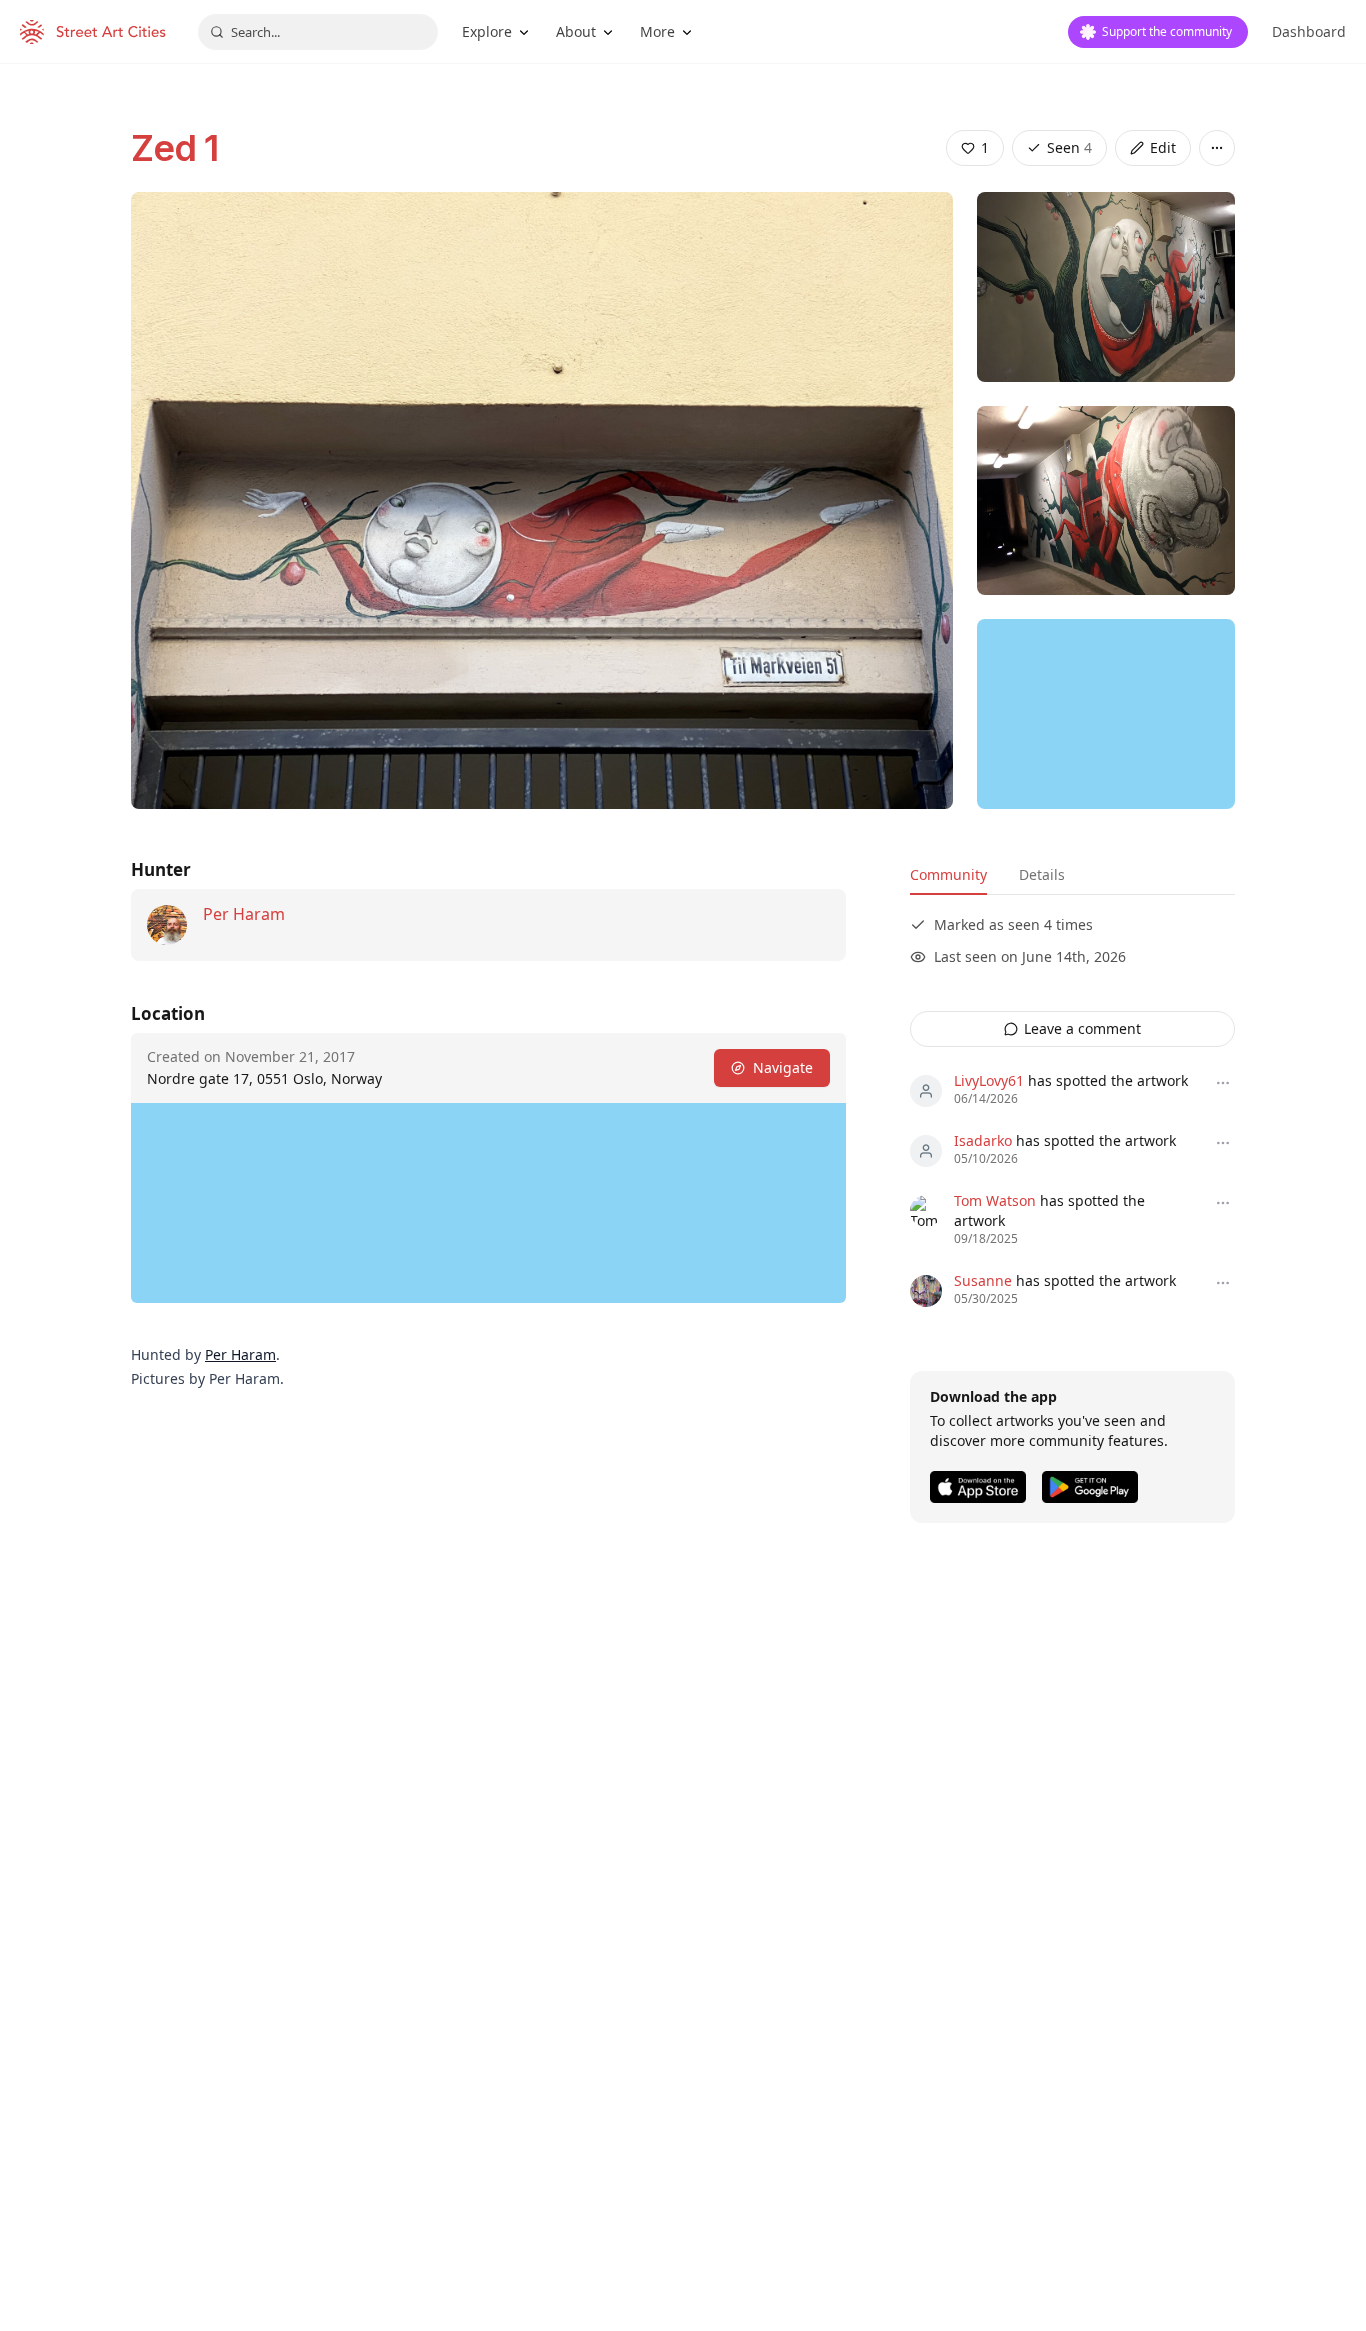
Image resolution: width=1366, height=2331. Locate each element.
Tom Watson (995, 1200)
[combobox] (318, 32)
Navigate (783, 1067)
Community (948, 874)
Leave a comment (1082, 1028)
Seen (1069, 147)
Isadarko (983, 1140)
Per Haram (244, 914)
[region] (1106, 714)
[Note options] (1223, 1083)
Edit (1163, 147)
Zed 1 (175, 148)
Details (1042, 874)
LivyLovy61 (989, 1080)
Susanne (983, 1280)
